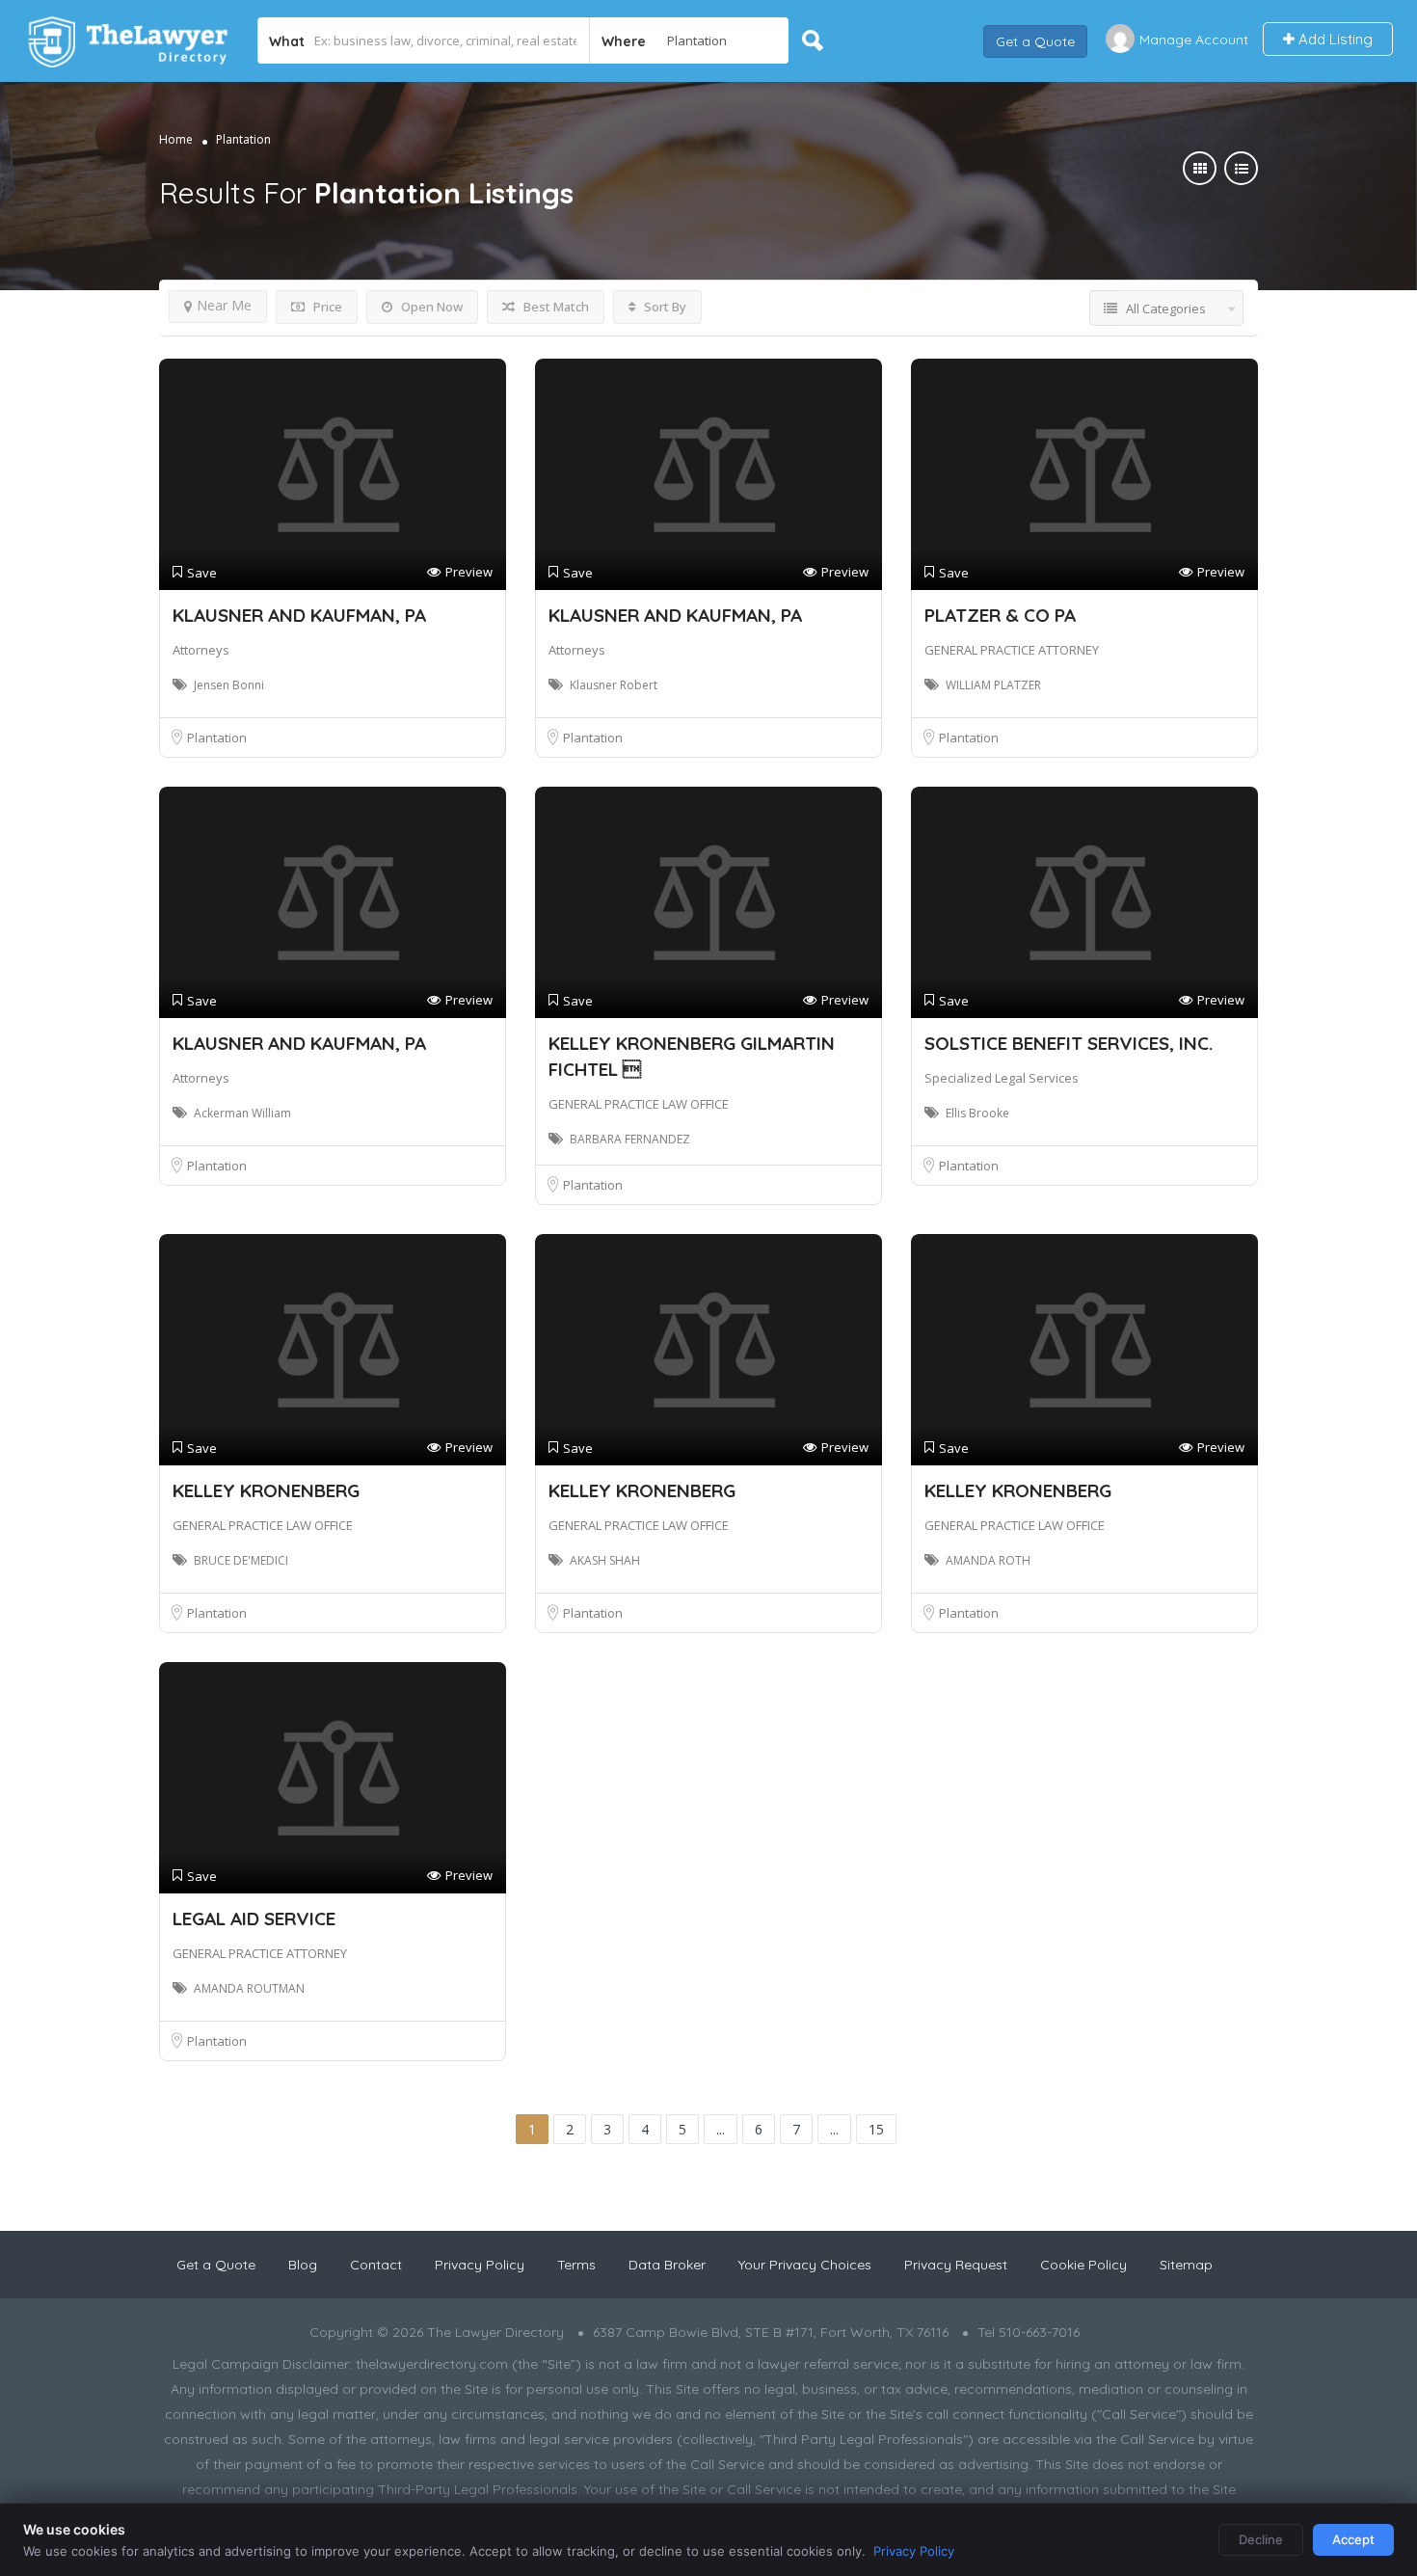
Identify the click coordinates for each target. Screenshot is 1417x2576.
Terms (576, 2265)
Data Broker (667, 2265)
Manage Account (1194, 40)
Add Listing (1334, 39)
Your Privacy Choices (805, 2265)
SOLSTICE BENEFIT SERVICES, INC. (1069, 1043)
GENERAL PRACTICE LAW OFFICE (639, 1104)
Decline (1261, 2539)
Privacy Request (956, 2265)
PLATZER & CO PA (1000, 615)
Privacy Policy (480, 2265)
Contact (376, 2265)
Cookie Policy (1083, 2265)
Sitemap (1186, 2265)
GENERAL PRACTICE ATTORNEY (1012, 650)
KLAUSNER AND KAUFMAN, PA (299, 615)
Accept (1353, 2539)
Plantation (217, 738)
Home (176, 139)
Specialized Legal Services (1002, 1078)
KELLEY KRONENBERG (266, 1490)
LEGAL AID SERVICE (254, 1919)
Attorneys (201, 650)
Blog (303, 2265)
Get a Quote (1035, 40)
